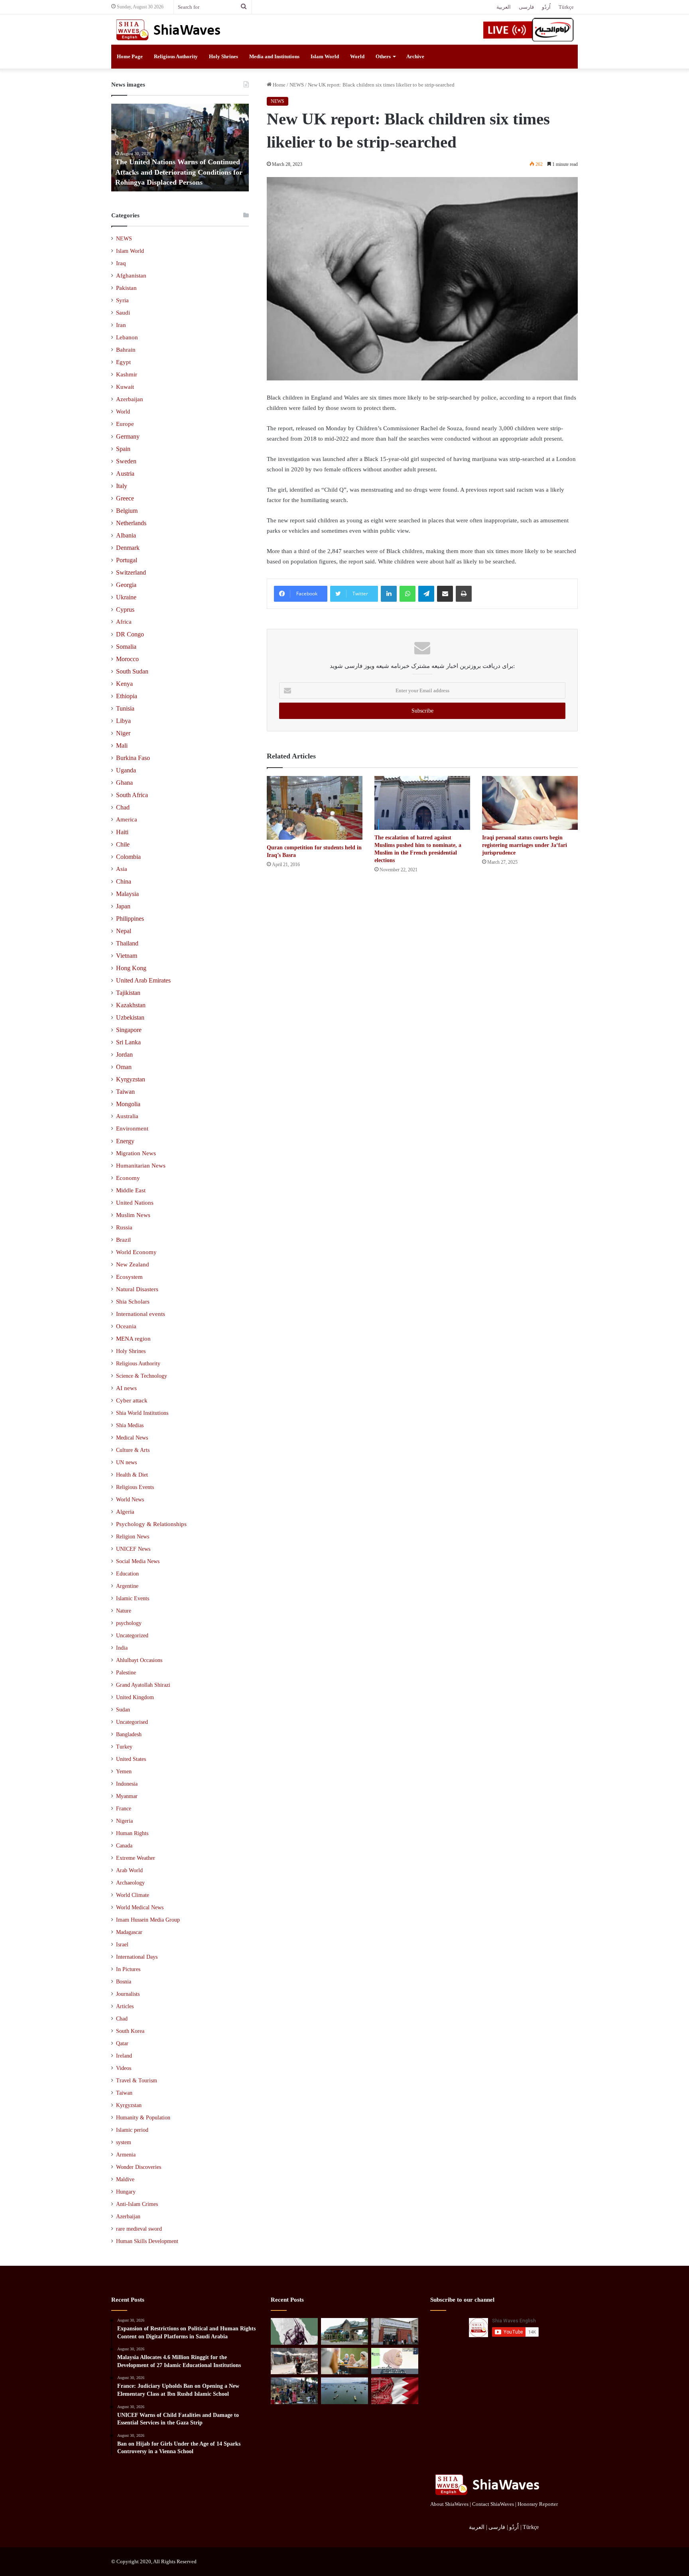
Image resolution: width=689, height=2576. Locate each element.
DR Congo (130, 634)
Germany (128, 436)
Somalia (126, 647)
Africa (124, 622)
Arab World (129, 1870)
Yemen (124, 1771)
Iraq (121, 263)
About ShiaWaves (449, 2504)
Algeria (125, 1512)
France (124, 1809)
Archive (415, 56)
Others (383, 56)
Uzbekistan (130, 1017)
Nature (124, 1611)
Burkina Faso (133, 758)
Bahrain (126, 350)
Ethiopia (127, 696)
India (122, 1648)
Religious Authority (176, 56)
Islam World (325, 56)
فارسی (526, 7)
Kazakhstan (131, 1005)
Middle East (131, 1190)
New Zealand (133, 1264)
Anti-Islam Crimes (137, 2204)
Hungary (126, 2192)
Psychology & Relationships (151, 1524)
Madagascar (129, 1932)
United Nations (135, 1203)
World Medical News (140, 1907)
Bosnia (124, 1982)
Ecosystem (129, 1277)
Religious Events (135, 1487)
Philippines (130, 919)
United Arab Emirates (143, 980)
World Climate (133, 1895)
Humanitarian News (141, 1166)
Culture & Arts (133, 1450)
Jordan (124, 1055)
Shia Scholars (133, 1302)
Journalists (128, 1994)
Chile (123, 844)
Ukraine (126, 597)
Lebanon (127, 337)
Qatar (122, 2043)
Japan (123, 906)
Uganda (126, 770)
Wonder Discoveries (139, 2167)
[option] (180, 148)
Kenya (124, 684)
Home (279, 85)
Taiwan (125, 1092)
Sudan (123, 1710)
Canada (124, 1846)
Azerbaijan (130, 399)
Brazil (123, 1240)
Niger (123, 733)
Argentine (127, 1586)
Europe (125, 424)
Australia (127, 1116)
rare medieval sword (139, 2229)
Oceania (126, 1326)
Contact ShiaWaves (493, 2504)
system (124, 2142)
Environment (132, 1128)
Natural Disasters (137, 1289)
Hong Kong (131, 968)
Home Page (130, 56)
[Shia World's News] (169, 30)
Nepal (124, 931)
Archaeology (130, 1883)
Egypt (123, 362)
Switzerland (131, 572)
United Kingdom (135, 1697)
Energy (125, 1141)
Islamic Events (133, 1598)
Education (127, 1574)
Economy (128, 1178)
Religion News (133, 1536)
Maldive (125, 2179)
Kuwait (125, 387)
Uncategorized (132, 1636)
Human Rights (132, 1833)
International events (141, 1314)
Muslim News (133, 1215)
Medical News (132, 1438)
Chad (123, 807)
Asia (122, 869)
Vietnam (127, 956)
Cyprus (125, 610)
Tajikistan (128, 993)
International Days (137, 1957)
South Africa (132, 795)
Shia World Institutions (142, 1413)
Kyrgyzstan (131, 1079)
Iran (121, 325)
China (124, 881)
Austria (125, 474)
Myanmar (127, 1796)
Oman (124, 1067)
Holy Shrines (223, 56)
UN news (126, 1462)
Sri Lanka (128, 1042)
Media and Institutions (274, 56)
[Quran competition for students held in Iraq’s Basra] (315, 808)
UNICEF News (133, 1549)
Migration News (136, 1153)
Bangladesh (129, 1734)
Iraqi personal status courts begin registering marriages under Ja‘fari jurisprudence (525, 845)
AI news (126, 1388)
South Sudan (132, 671)
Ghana (124, 783)
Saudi (123, 313)
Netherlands (131, 523)
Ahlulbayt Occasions (139, 1660)
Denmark (128, 548)
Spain (123, 449)
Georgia (126, 585)
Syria (122, 300)
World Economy (136, 1252)
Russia (124, 1227)
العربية (504, 7)
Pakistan (126, 288)
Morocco (127, 659)
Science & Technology (142, 1376)
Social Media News (138, 1561)
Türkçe (566, 7)
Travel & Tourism (137, 2081)
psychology (129, 1623)
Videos (124, 2068)
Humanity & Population (143, 2118)
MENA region (133, 1339)
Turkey (124, 1747)
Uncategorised (132, 1722)
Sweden (126, 461)
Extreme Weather (136, 1858)
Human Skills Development (147, 2241)
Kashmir (127, 374)
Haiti (122, 832)
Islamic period (132, 2130)
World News (130, 1499)
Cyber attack (132, 1400)
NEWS (297, 85)
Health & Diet (132, 1475)
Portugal (127, 560)
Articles (125, 2006)
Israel (122, 1945)
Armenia (126, 2155)
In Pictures (128, 1969)
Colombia (128, 857)
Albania (126, 535)
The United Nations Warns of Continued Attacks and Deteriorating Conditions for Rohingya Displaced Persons (179, 172)
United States (131, 1759)
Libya (123, 721)
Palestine (126, 1673)
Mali (122, 745)
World (357, 56)
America (127, 819)
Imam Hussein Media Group (148, 1920)
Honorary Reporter (538, 2504)
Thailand (127, 943)
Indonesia (127, 1784)
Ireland (124, 2056)
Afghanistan (131, 276)
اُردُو (546, 7)
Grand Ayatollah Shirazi (143, 1685)
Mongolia (128, 1104)
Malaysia (127, 894)
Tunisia (125, 708)
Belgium (127, 511)
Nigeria (124, 1821)
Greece (125, 498)
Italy (122, 486)
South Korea (130, 2031)
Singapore (129, 1030)
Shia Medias (130, 1425)
